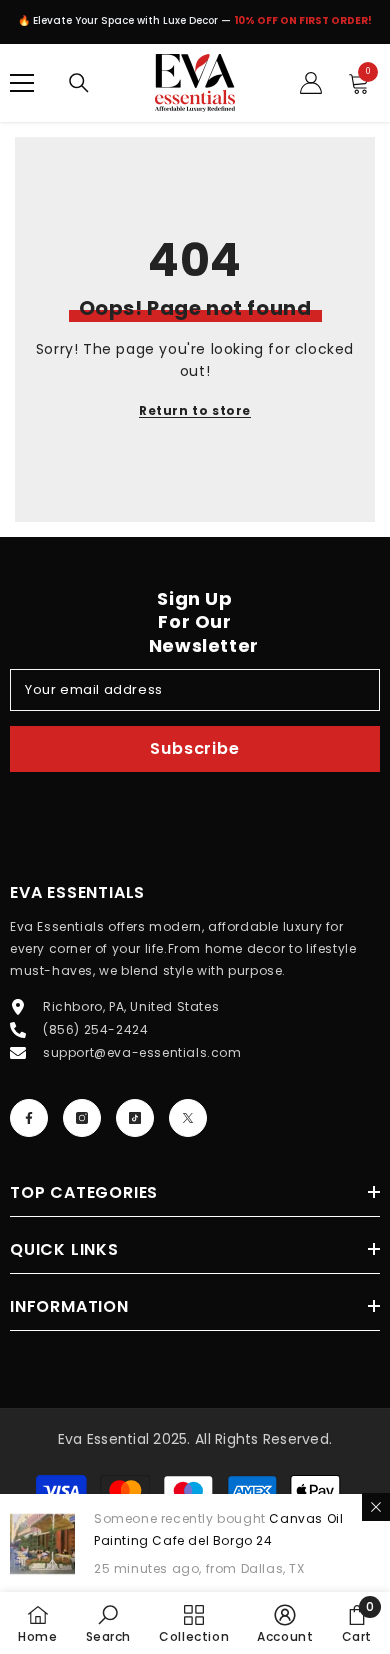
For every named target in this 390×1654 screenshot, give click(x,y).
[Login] (311, 83)
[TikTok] (135, 1118)
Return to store (195, 410)
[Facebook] (29, 1118)
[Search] (79, 83)
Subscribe (194, 748)
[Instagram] (82, 1118)
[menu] (22, 83)
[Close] (376, 1507)
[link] (109, 1623)
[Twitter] (188, 1118)
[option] (195, 26)
